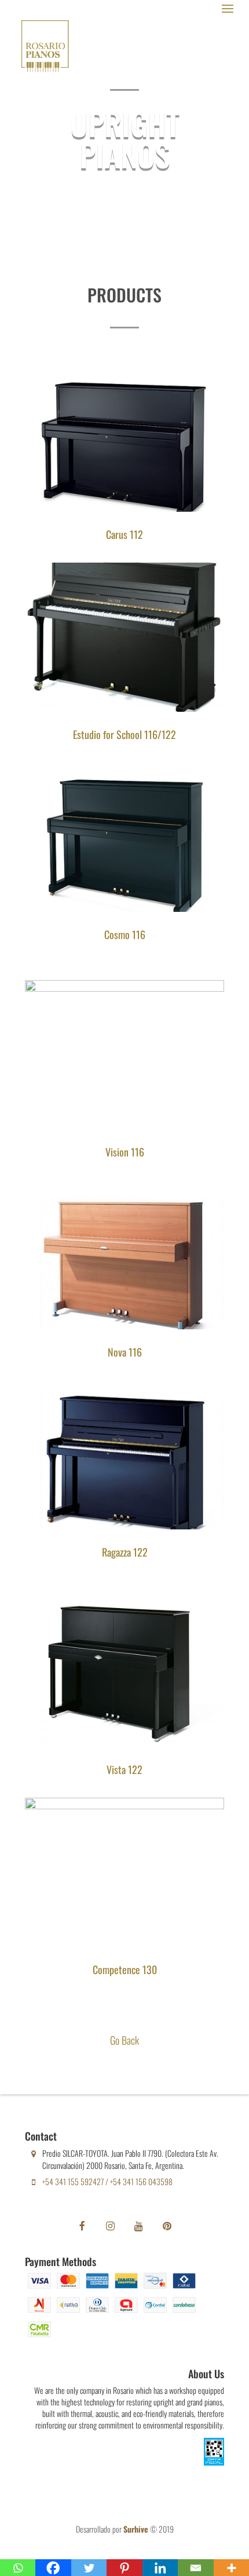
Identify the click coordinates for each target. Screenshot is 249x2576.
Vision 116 (125, 1152)
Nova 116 (125, 1352)
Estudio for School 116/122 (124, 734)
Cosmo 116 (125, 934)
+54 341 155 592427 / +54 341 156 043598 (107, 2181)
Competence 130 (125, 1969)
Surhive (136, 2529)
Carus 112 (124, 534)
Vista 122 (124, 1769)
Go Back (124, 2040)
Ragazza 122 (125, 1552)
